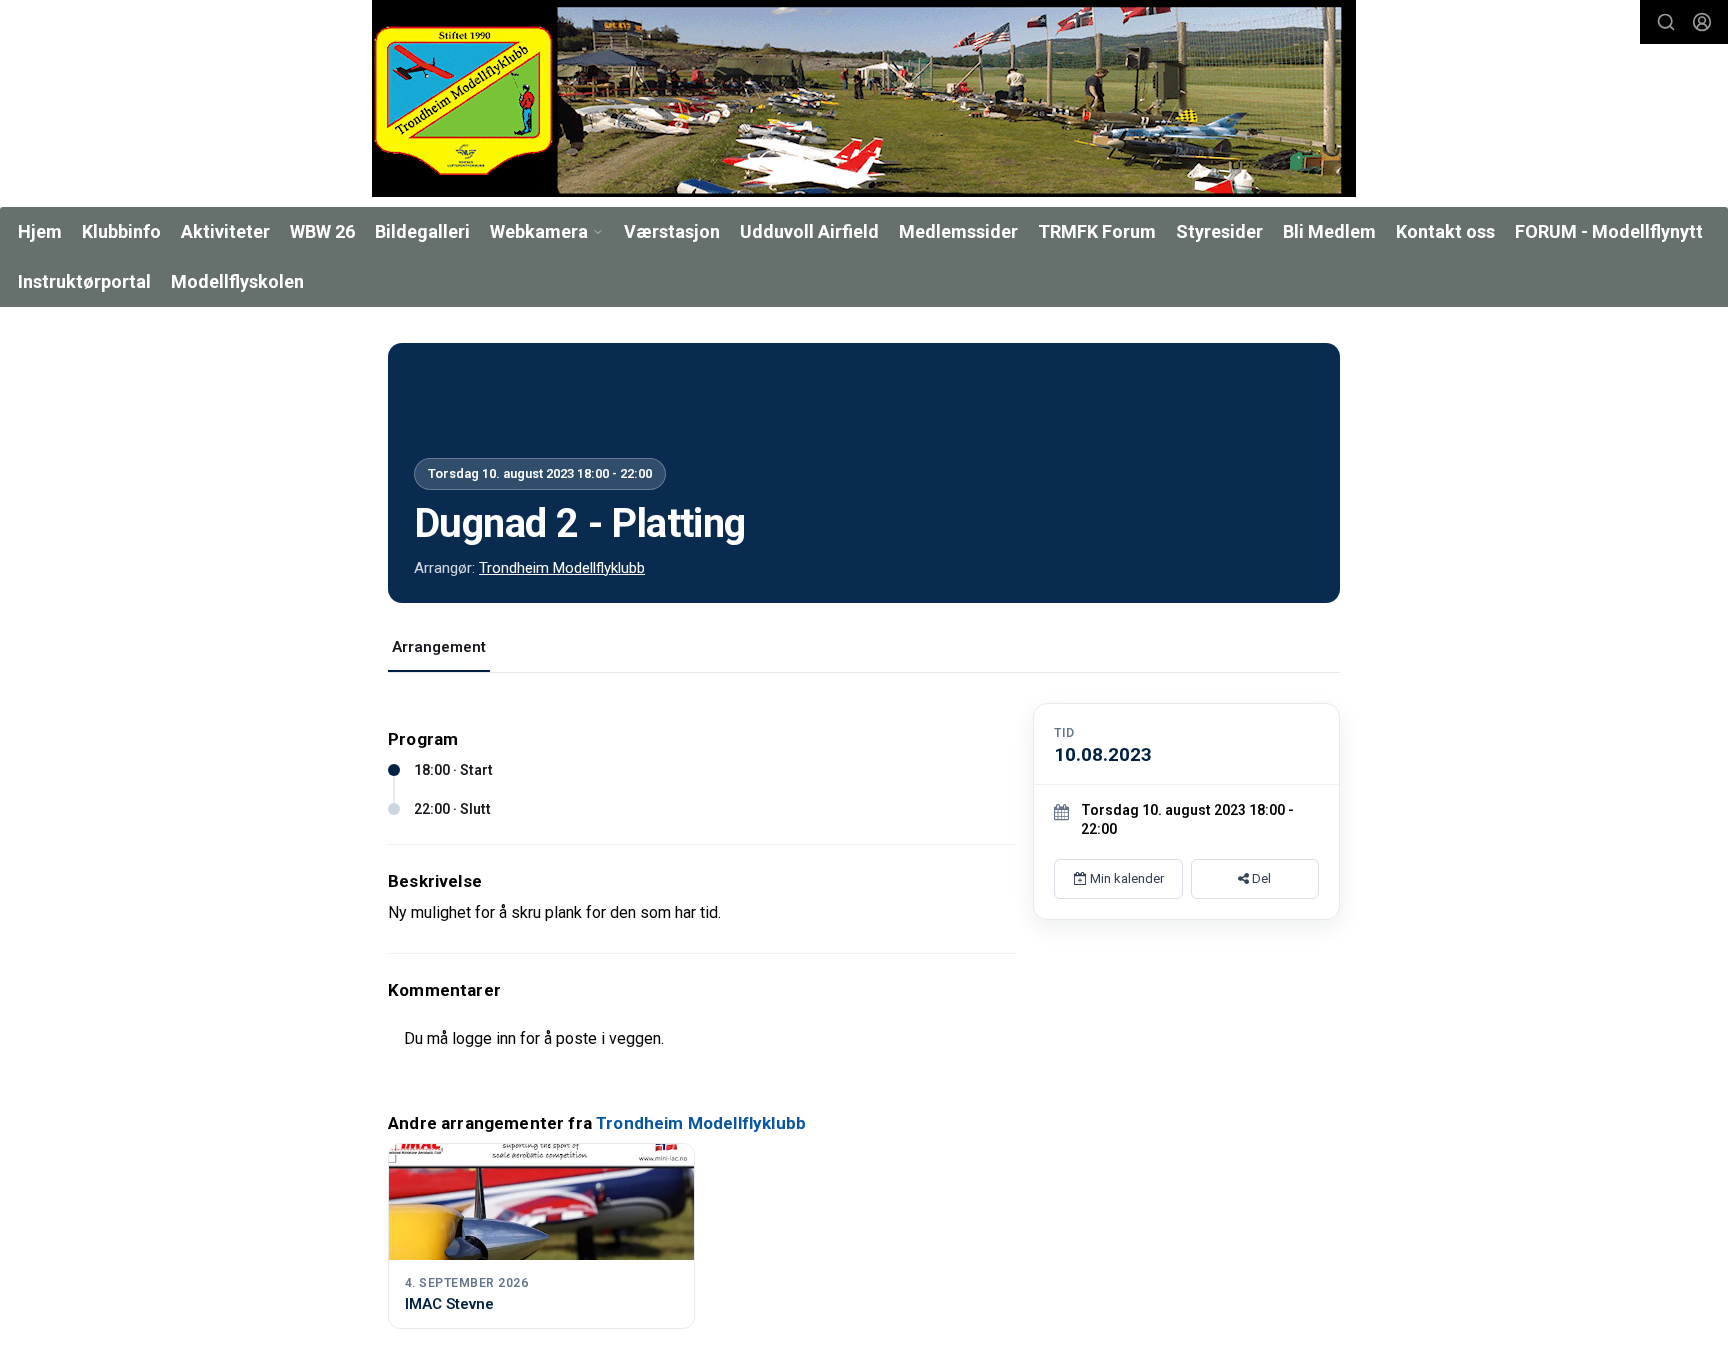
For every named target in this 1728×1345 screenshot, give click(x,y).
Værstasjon (672, 231)
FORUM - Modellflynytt (1609, 231)
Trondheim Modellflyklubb (562, 568)
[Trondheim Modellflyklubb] (864, 98)
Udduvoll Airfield (809, 231)
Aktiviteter (225, 231)
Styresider (1219, 231)
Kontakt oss (1445, 231)
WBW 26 (322, 231)
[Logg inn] (1702, 22)
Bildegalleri (422, 231)
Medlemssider (958, 231)
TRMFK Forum (1097, 231)
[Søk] (1666, 22)
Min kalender (1125, 878)
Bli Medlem (1329, 231)
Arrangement (439, 647)
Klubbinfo (121, 231)
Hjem (40, 231)
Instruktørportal (84, 281)
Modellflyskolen (237, 281)
